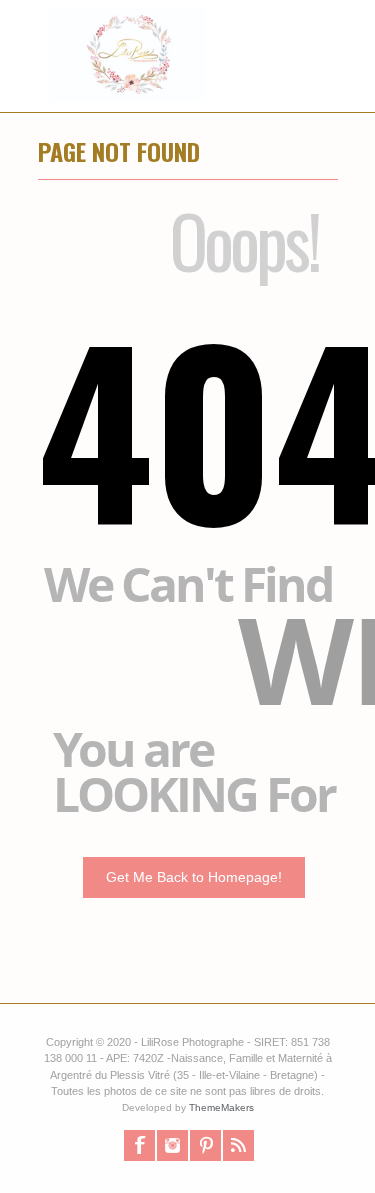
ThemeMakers (221, 1107)
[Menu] (328, 75)
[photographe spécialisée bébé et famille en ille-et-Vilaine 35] (116, 74)
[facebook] (139, 1145)
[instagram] (172, 1145)
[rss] (238, 1145)
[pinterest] (205, 1145)
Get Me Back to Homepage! (194, 877)
